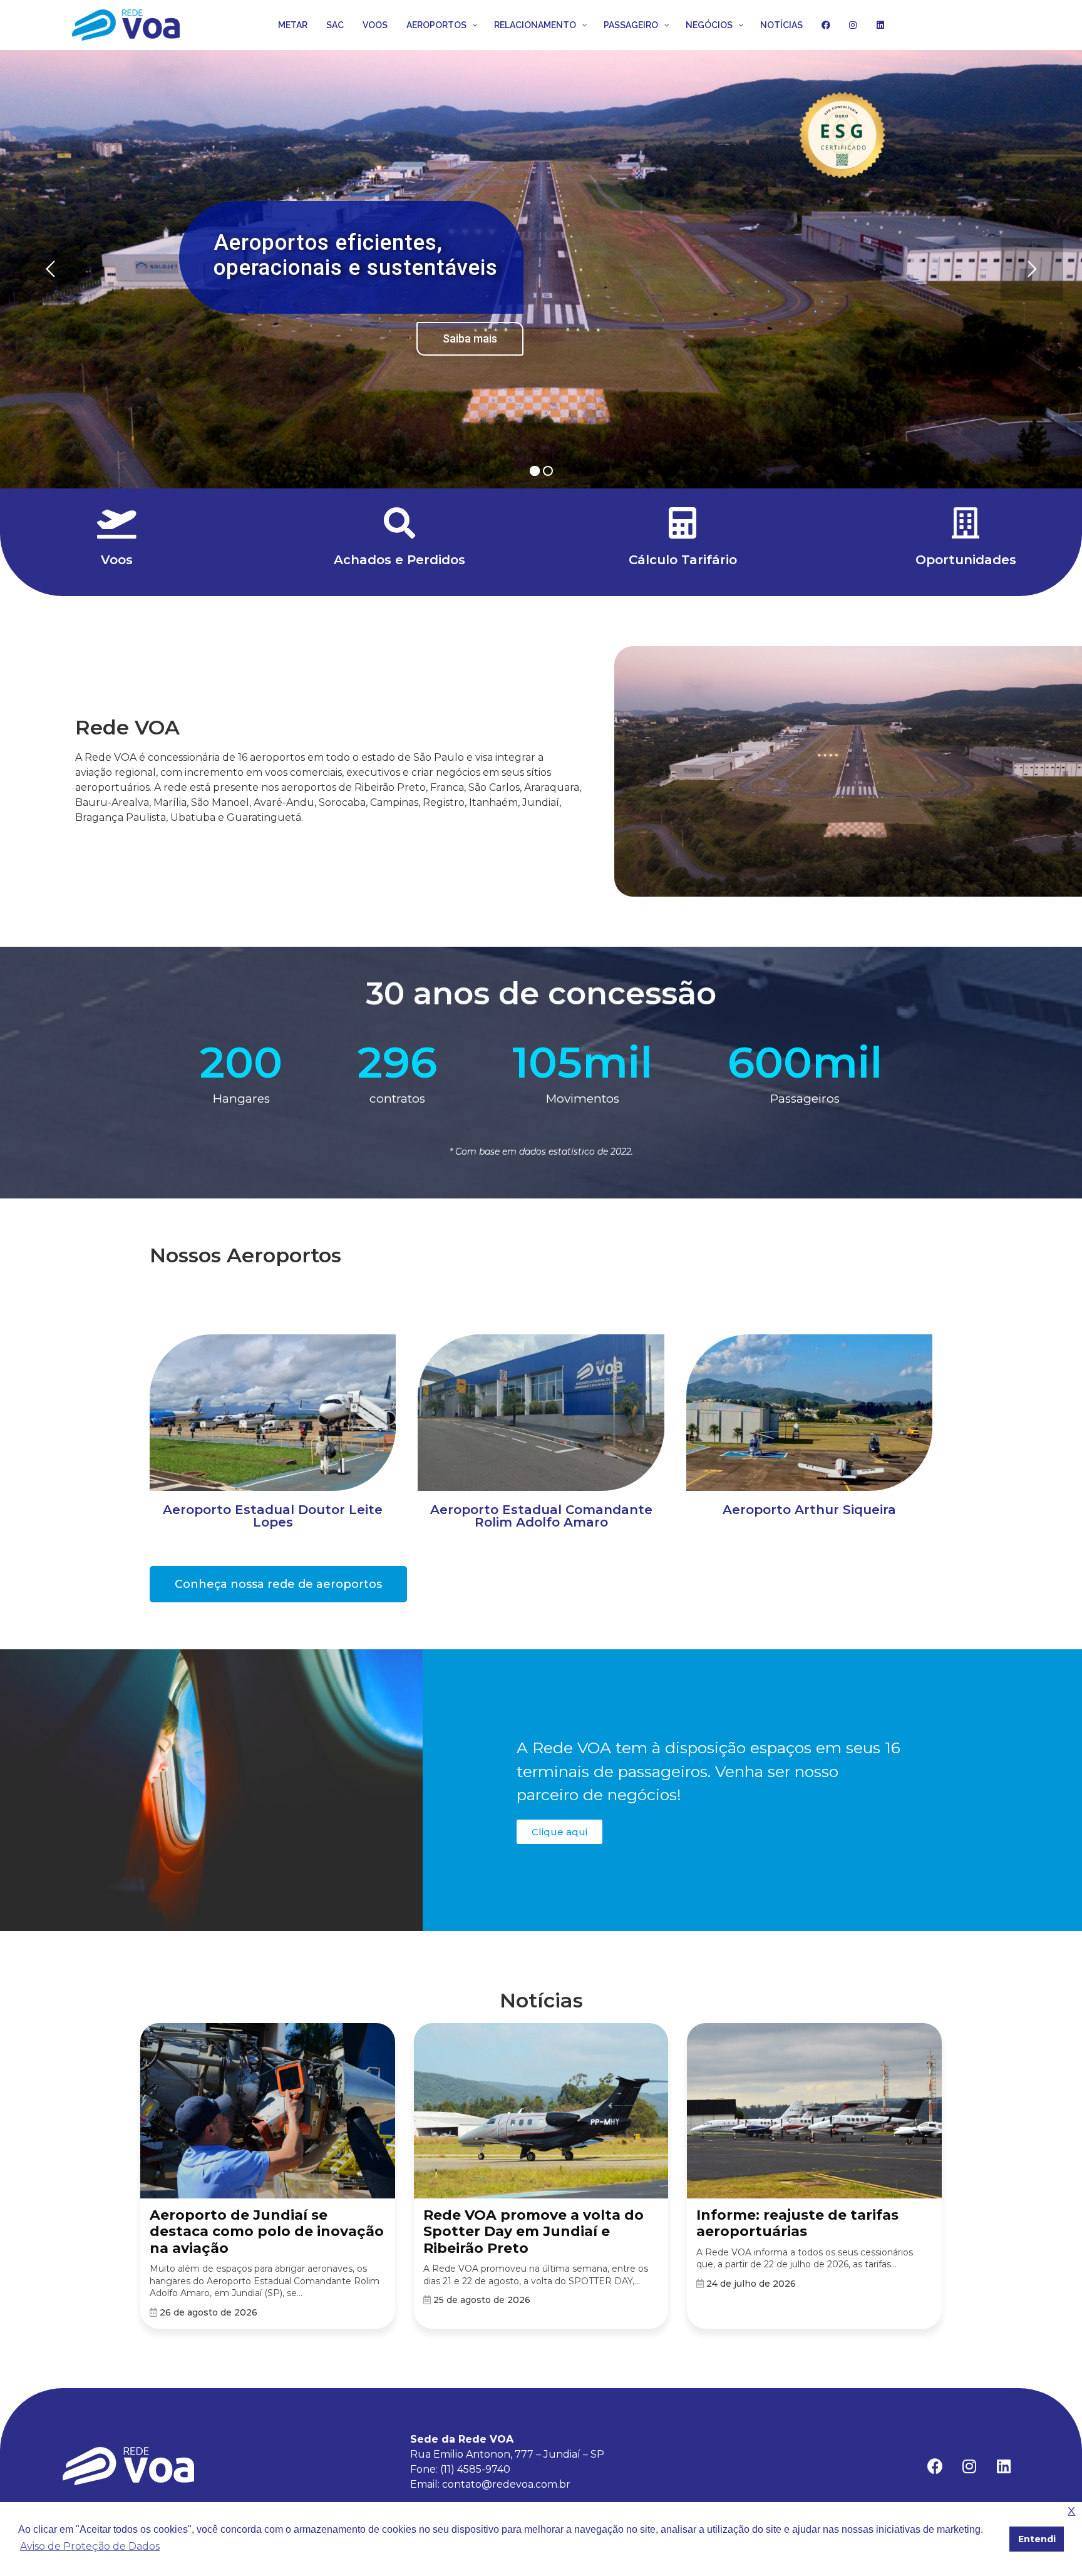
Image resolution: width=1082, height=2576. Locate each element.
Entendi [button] (1037, 2539)
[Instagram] (969, 2466)
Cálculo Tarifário (683, 560)
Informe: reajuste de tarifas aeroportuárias (797, 2223)
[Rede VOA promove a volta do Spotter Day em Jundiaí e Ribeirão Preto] (541, 2112)
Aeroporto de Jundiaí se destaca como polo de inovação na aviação (267, 2232)
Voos (117, 560)
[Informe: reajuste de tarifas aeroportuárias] (814, 2112)
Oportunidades (966, 560)
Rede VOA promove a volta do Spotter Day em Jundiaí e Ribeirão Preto (533, 2232)
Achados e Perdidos (399, 560)
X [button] (1071, 2511)
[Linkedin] (1004, 2466)
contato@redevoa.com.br (506, 2484)
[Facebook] (935, 2466)
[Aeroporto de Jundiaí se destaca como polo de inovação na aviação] (268, 2112)
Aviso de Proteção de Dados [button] (90, 2546)
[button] (278, 1584)
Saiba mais (414, 342)
